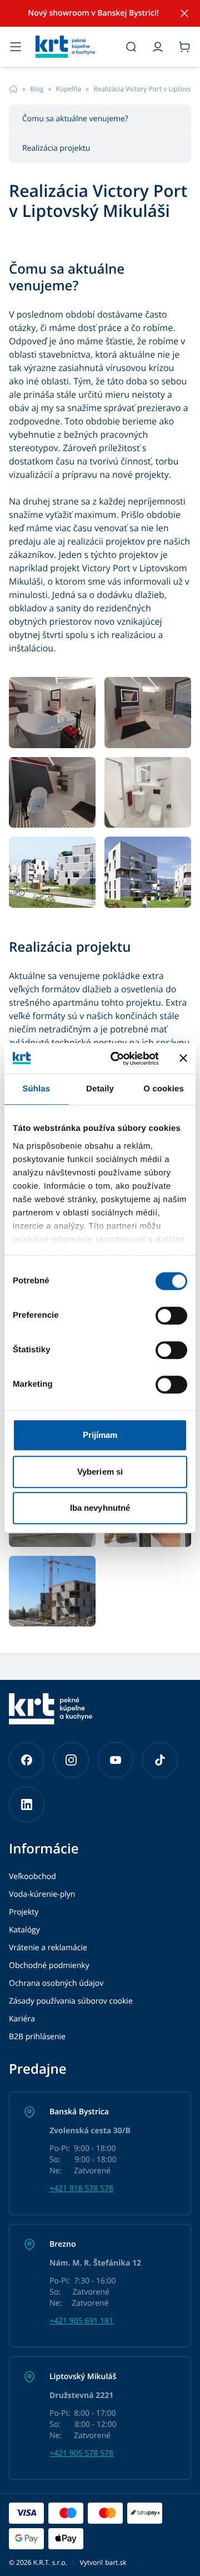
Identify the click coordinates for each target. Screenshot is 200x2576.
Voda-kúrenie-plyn (42, 1894)
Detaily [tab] (100, 1089)
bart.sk (116, 2562)
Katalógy (24, 1930)
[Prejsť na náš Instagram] (71, 1760)
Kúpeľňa (68, 89)
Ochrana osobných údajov (56, 1983)
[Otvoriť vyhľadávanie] (131, 47)
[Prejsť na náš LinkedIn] (27, 1804)
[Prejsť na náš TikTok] (160, 1760)
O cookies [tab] (164, 1089)
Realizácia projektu (56, 148)
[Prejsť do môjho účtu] (158, 47)
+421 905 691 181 (81, 2321)
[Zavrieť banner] (183, 1059)
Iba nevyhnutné (100, 1508)
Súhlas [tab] (36, 1089)
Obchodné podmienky (49, 1966)
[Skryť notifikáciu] (184, 13)
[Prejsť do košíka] (184, 47)
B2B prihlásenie (37, 2037)
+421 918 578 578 (81, 2189)
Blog (37, 89)
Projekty (24, 1912)
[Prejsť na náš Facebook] (27, 1760)
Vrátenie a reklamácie (48, 1948)
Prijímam (100, 1435)
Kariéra (22, 2019)
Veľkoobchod (32, 1877)
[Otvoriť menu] (16, 47)
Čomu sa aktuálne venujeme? (75, 119)
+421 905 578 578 (81, 2453)
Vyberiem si (100, 1472)
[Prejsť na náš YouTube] (116, 1760)
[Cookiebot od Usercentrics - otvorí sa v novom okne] (117, 1059)
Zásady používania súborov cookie (71, 2001)
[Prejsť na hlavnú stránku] (73, 47)
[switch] (171, 1316)
